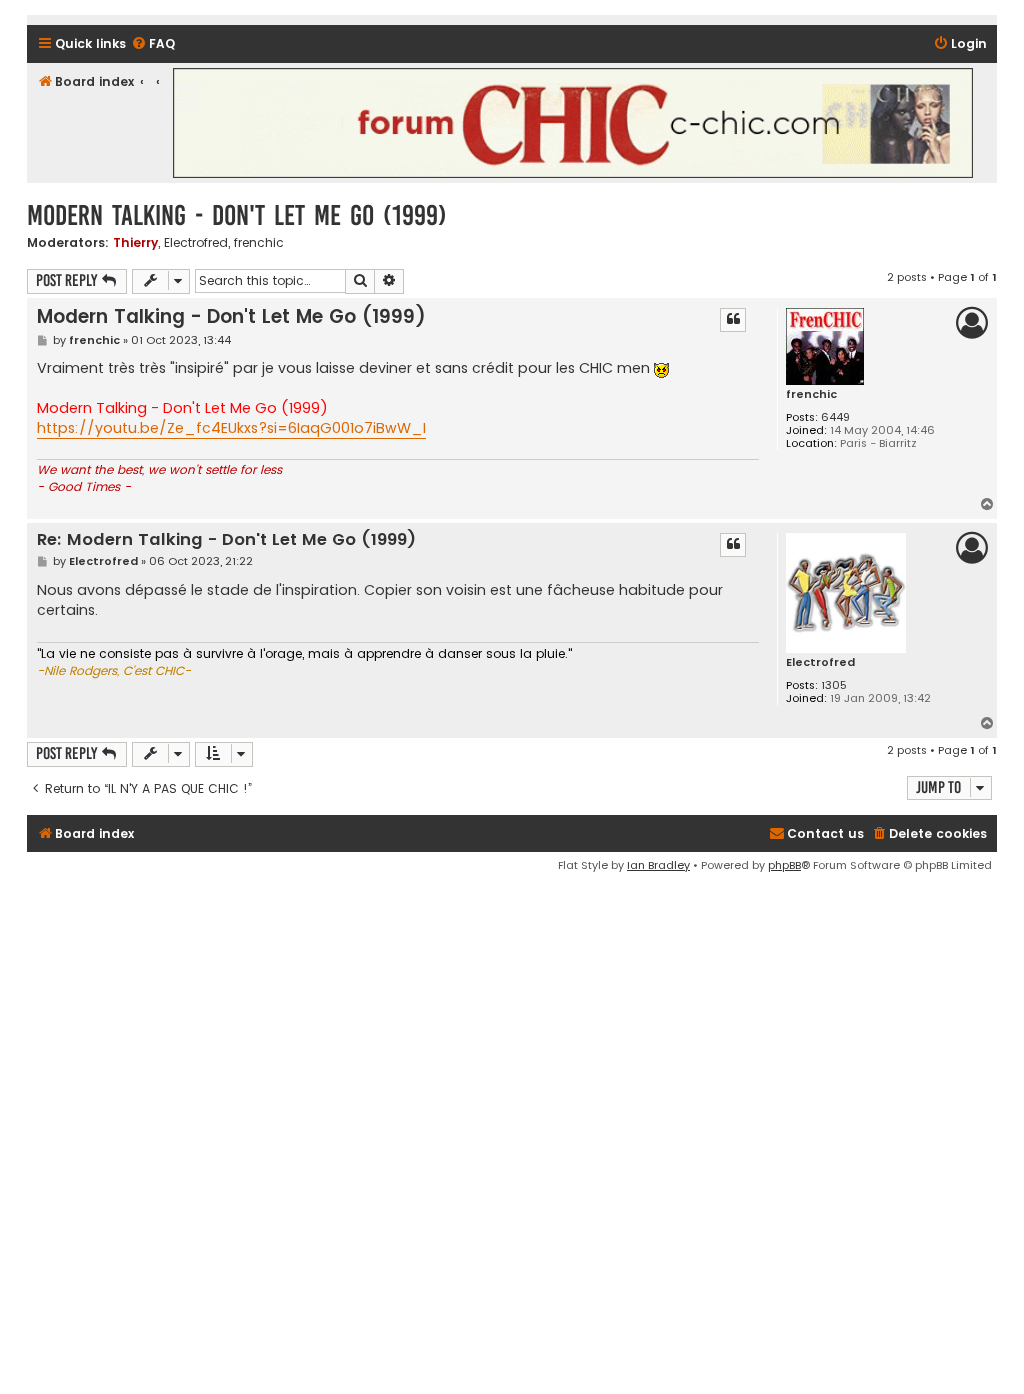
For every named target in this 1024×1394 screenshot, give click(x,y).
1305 (834, 685)
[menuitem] (153, 44)
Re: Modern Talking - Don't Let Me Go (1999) (226, 540)
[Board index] (573, 123)
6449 (835, 417)
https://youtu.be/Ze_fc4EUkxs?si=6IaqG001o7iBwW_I (231, 428)
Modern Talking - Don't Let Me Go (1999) (237, 215)
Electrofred (196, 243)
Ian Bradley (658, 865)
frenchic (259, 243)
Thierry (135, 242)
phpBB (784, 865)
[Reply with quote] (733, 320)
